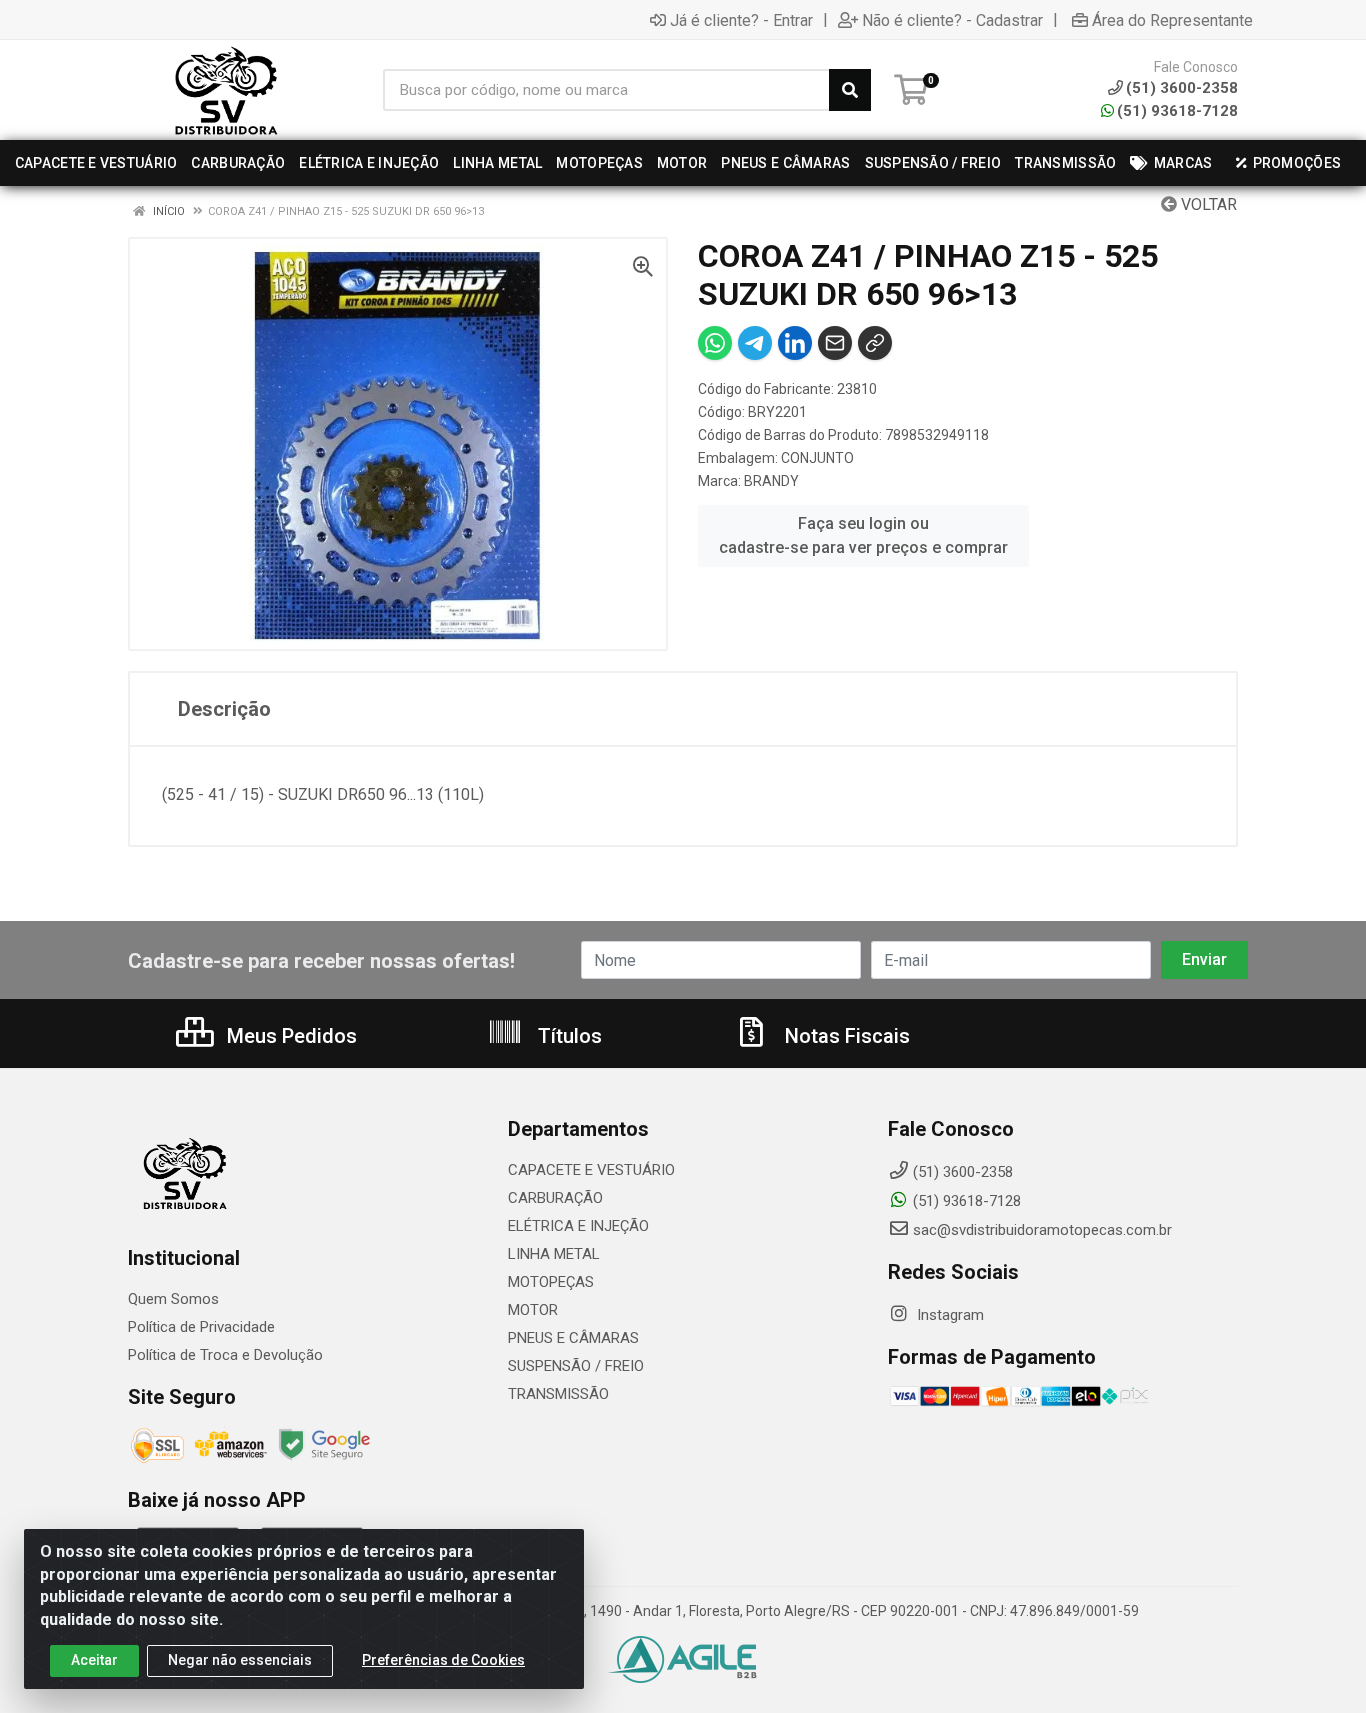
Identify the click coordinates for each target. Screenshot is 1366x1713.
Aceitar (94, 1660)
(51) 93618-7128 (1177, 111)
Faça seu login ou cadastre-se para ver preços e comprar (863, 535)
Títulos (567, 1036)
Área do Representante (1172, 20)
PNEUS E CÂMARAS (573, 1338)
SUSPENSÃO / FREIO (576, 1366)
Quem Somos (173, 1299)
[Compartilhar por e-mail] (835, 343)
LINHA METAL (554, 1254)
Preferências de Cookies (443, 1660)
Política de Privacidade (201, 1327)
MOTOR (533, 1310)
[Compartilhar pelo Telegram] (755, 343)
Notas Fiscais (845, 1036)
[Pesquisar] (850, 90)
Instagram (948, 1315)
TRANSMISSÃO (558, 1394)
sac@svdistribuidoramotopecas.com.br (1042, 1230)
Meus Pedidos (289, 1036)
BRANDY (771, 481)
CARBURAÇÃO (555, 1198)
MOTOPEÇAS (551, 1282)
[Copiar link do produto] (875, 343)
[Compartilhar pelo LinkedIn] (795, 343)
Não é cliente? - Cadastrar (952, 20)
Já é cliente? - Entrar (741, 20)
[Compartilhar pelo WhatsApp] (715, 343)
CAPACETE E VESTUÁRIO (591, 1170)
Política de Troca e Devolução (225, 1355)
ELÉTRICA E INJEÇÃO (578, 1226)
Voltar (1207, 204)
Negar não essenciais (240, 1660)
